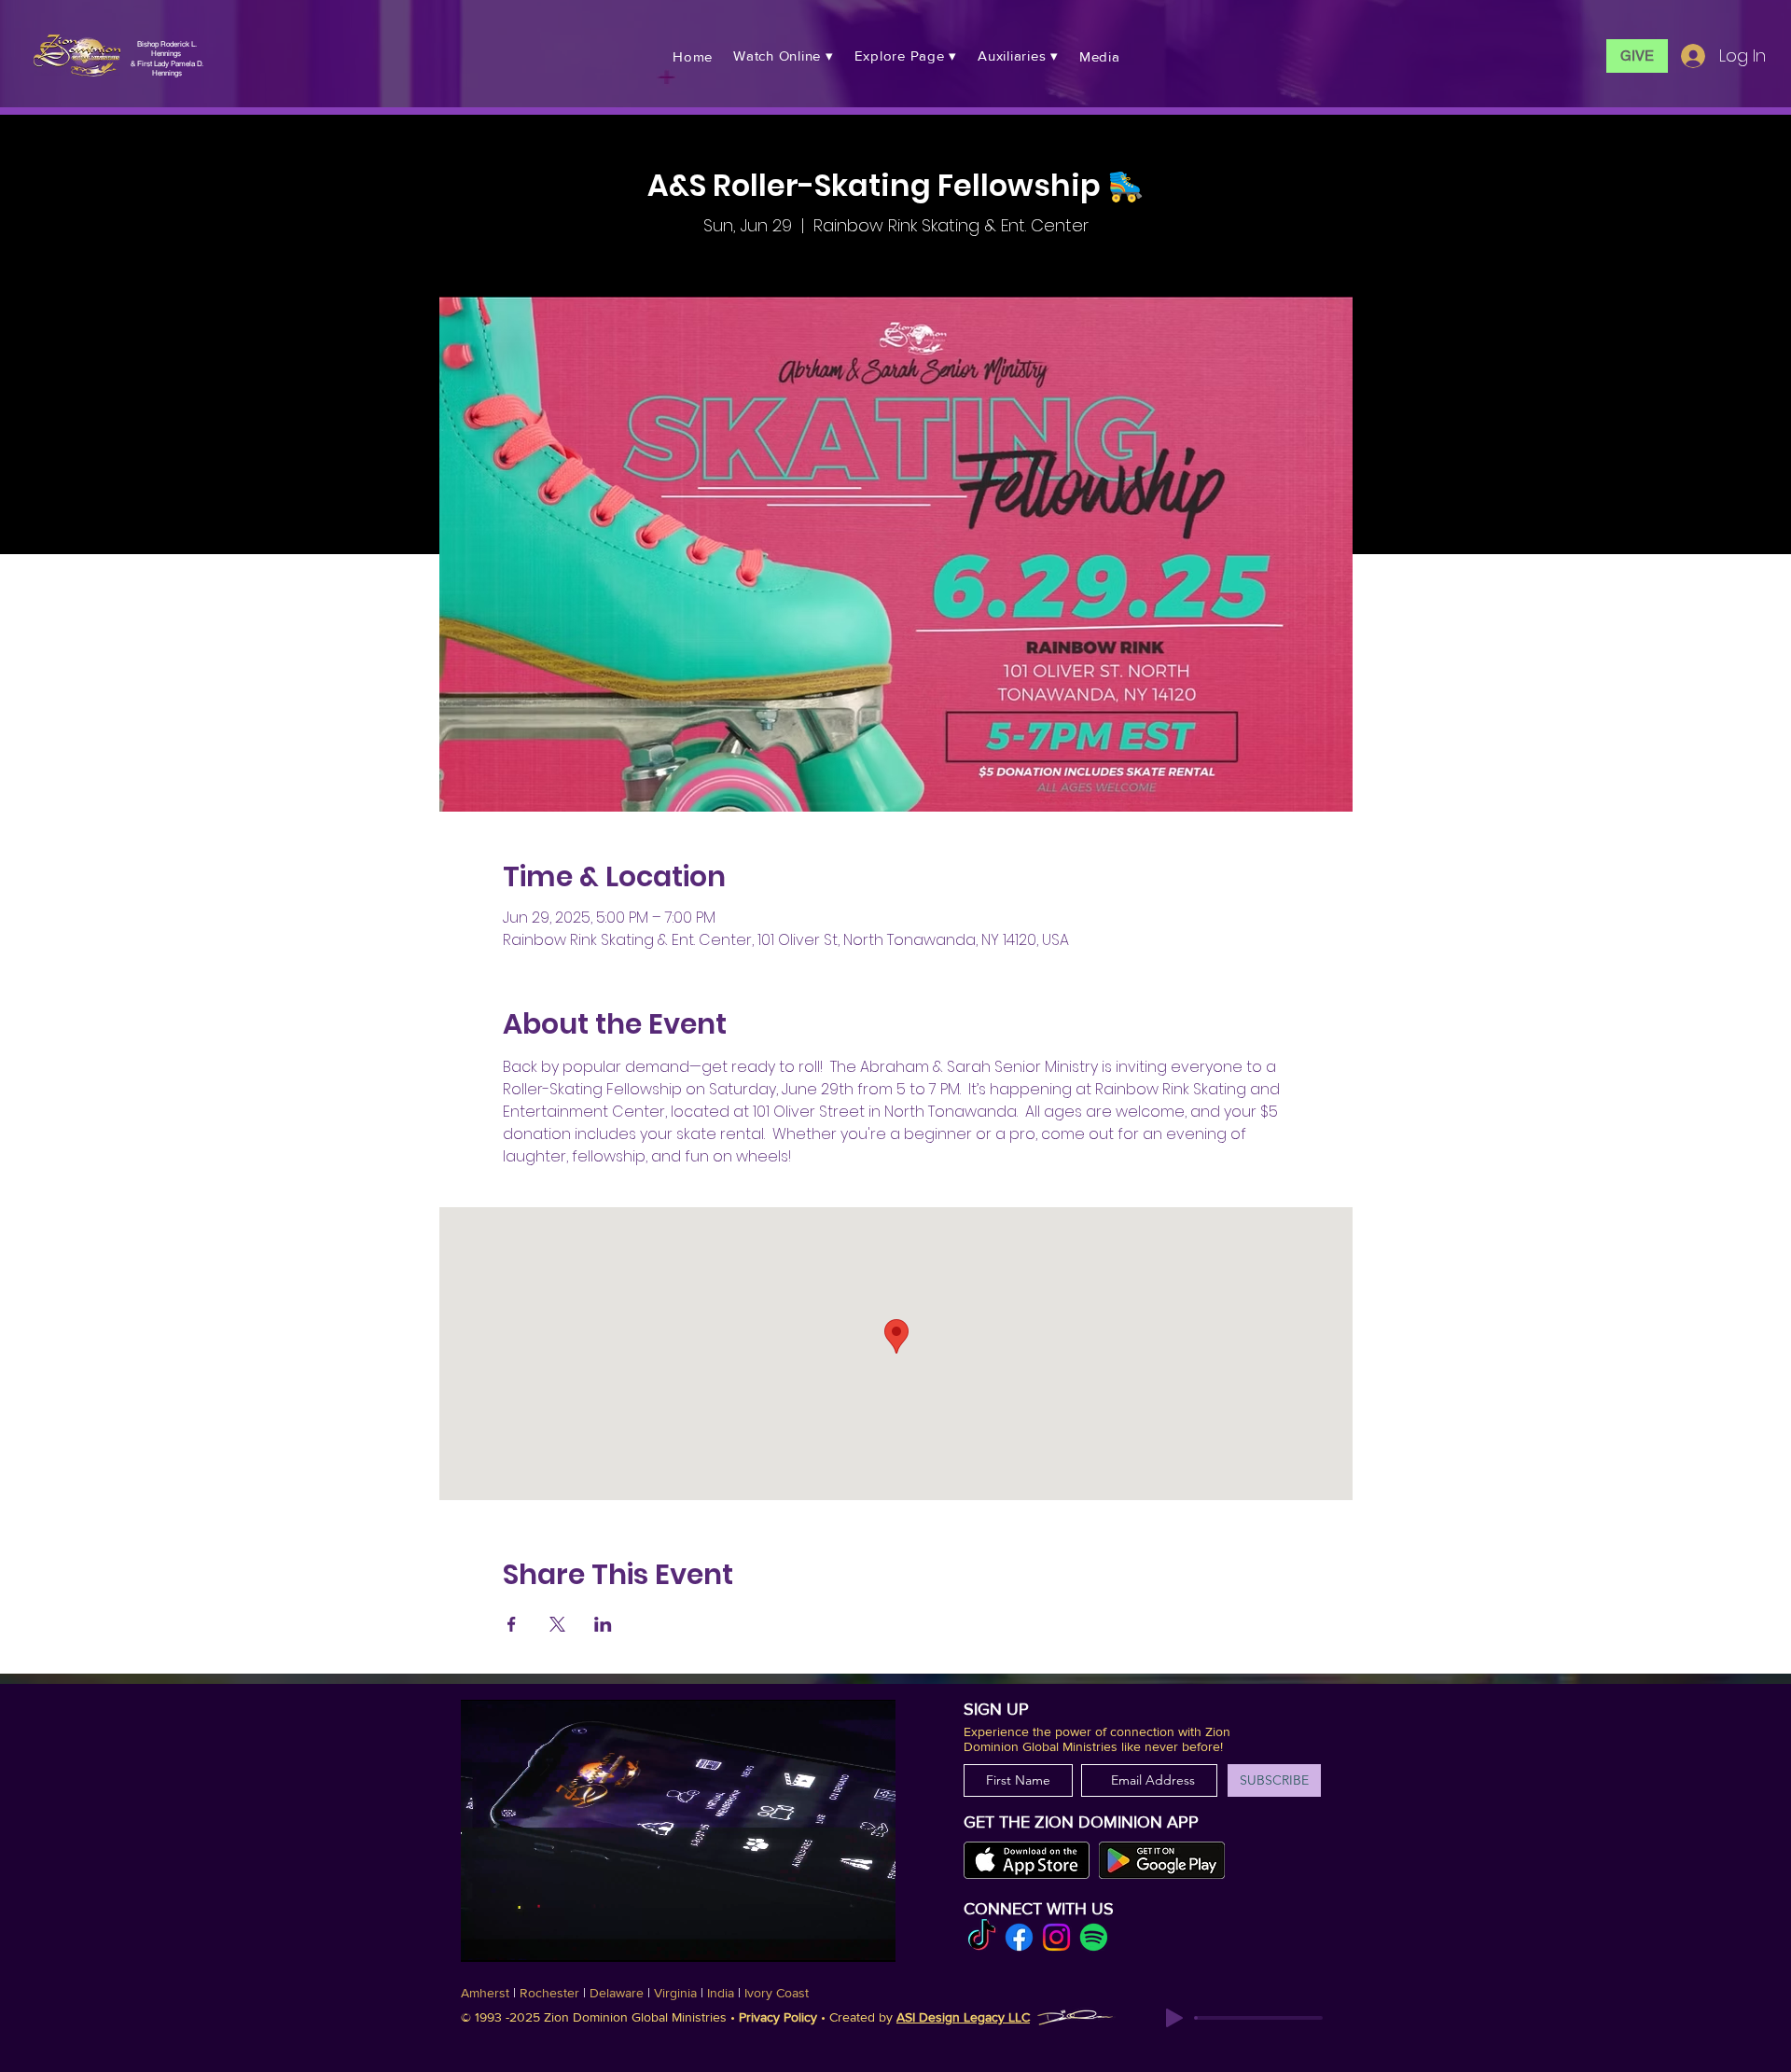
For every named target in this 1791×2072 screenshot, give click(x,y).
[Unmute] (517, 1937)
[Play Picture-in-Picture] (866, 1937)
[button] (784, 56)
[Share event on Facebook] (512, 1624)
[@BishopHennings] (982, 1937)
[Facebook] (1019, 1937)
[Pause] (485, 1937)
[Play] (1174, 2018)
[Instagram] (1056, 1937)
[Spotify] (1094, 1937)
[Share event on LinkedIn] (603, 1624)
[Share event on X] (557, 1624)
